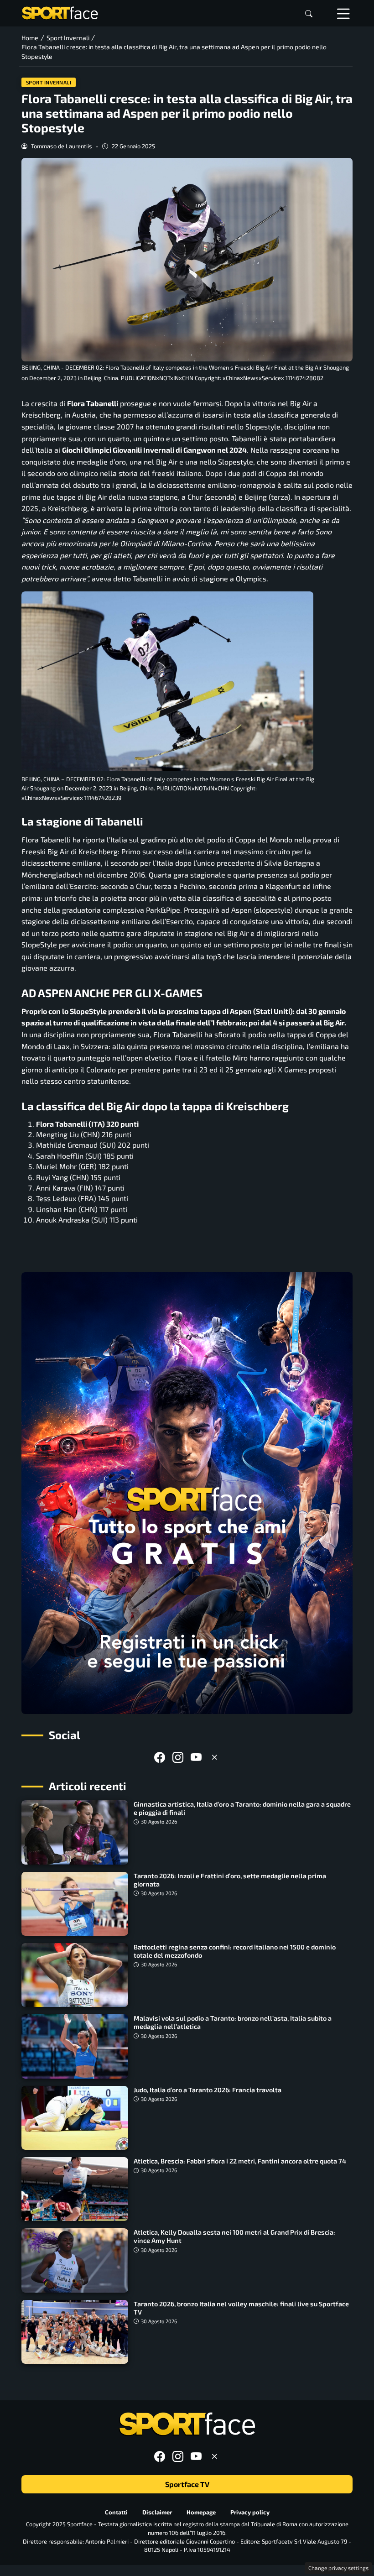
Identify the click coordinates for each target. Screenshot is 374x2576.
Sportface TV (187, 2485)
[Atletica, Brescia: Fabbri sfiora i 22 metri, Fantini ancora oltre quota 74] (75, 2189)
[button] (309, 13)
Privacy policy (250, 2512)
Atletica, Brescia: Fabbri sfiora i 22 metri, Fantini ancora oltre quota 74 (240, 2161)
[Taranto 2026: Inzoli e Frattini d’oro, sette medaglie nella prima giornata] (75, 1904)
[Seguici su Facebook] (160, 1757)
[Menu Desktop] (343, 13)
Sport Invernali (49, 82)
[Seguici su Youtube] (196, 1757)
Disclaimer (157, 2512)
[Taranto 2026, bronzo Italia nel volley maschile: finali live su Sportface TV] (75, 2332)
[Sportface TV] (187, 1493)
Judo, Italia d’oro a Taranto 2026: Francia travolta (208, 2090)
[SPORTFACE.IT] (60, 12)
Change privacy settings (338, 2568)
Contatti (116, 2512)
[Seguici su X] (214, 1757)
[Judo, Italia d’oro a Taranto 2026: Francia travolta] (75, 2118)
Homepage (201, 2512)
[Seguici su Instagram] (178, 1757)
